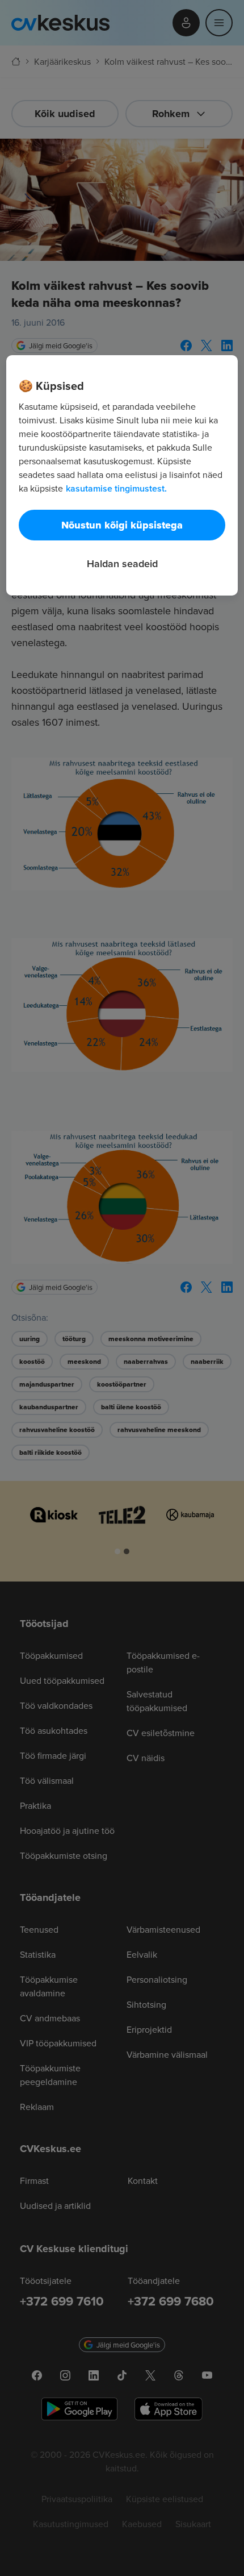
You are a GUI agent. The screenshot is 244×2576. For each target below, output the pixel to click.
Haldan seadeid (122, 563)
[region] (122, 475)
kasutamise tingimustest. (116, 488)
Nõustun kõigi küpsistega (122, 525)
